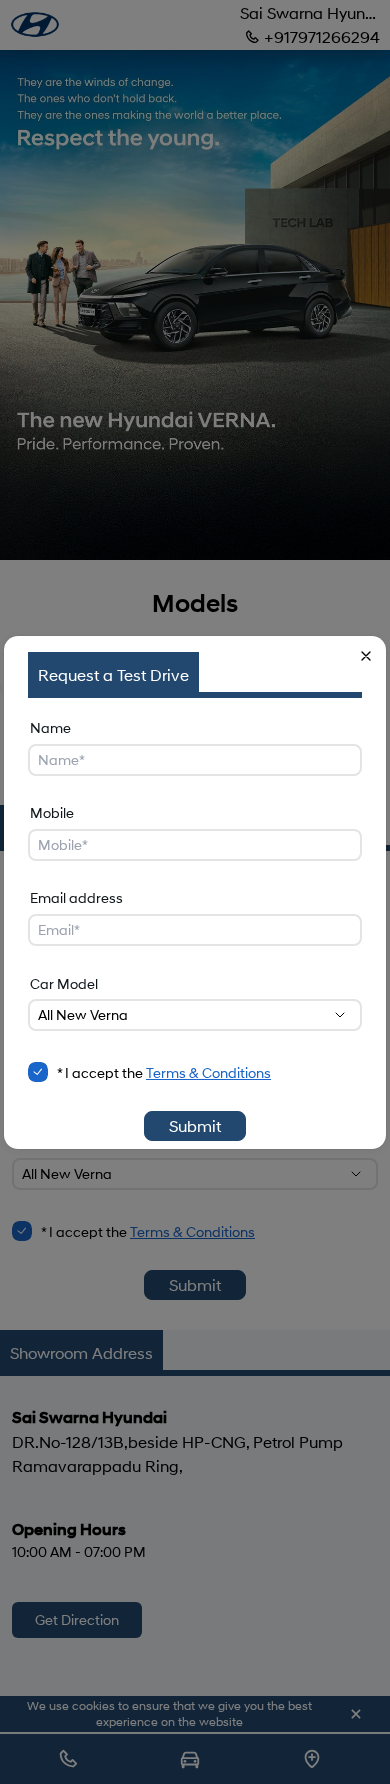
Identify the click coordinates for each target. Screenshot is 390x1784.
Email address (76, 897)
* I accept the (164, 1072)
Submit (195, 1125)
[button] (366, 656)
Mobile (52, 812)
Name (50, 727)
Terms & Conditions (208, 1072)
